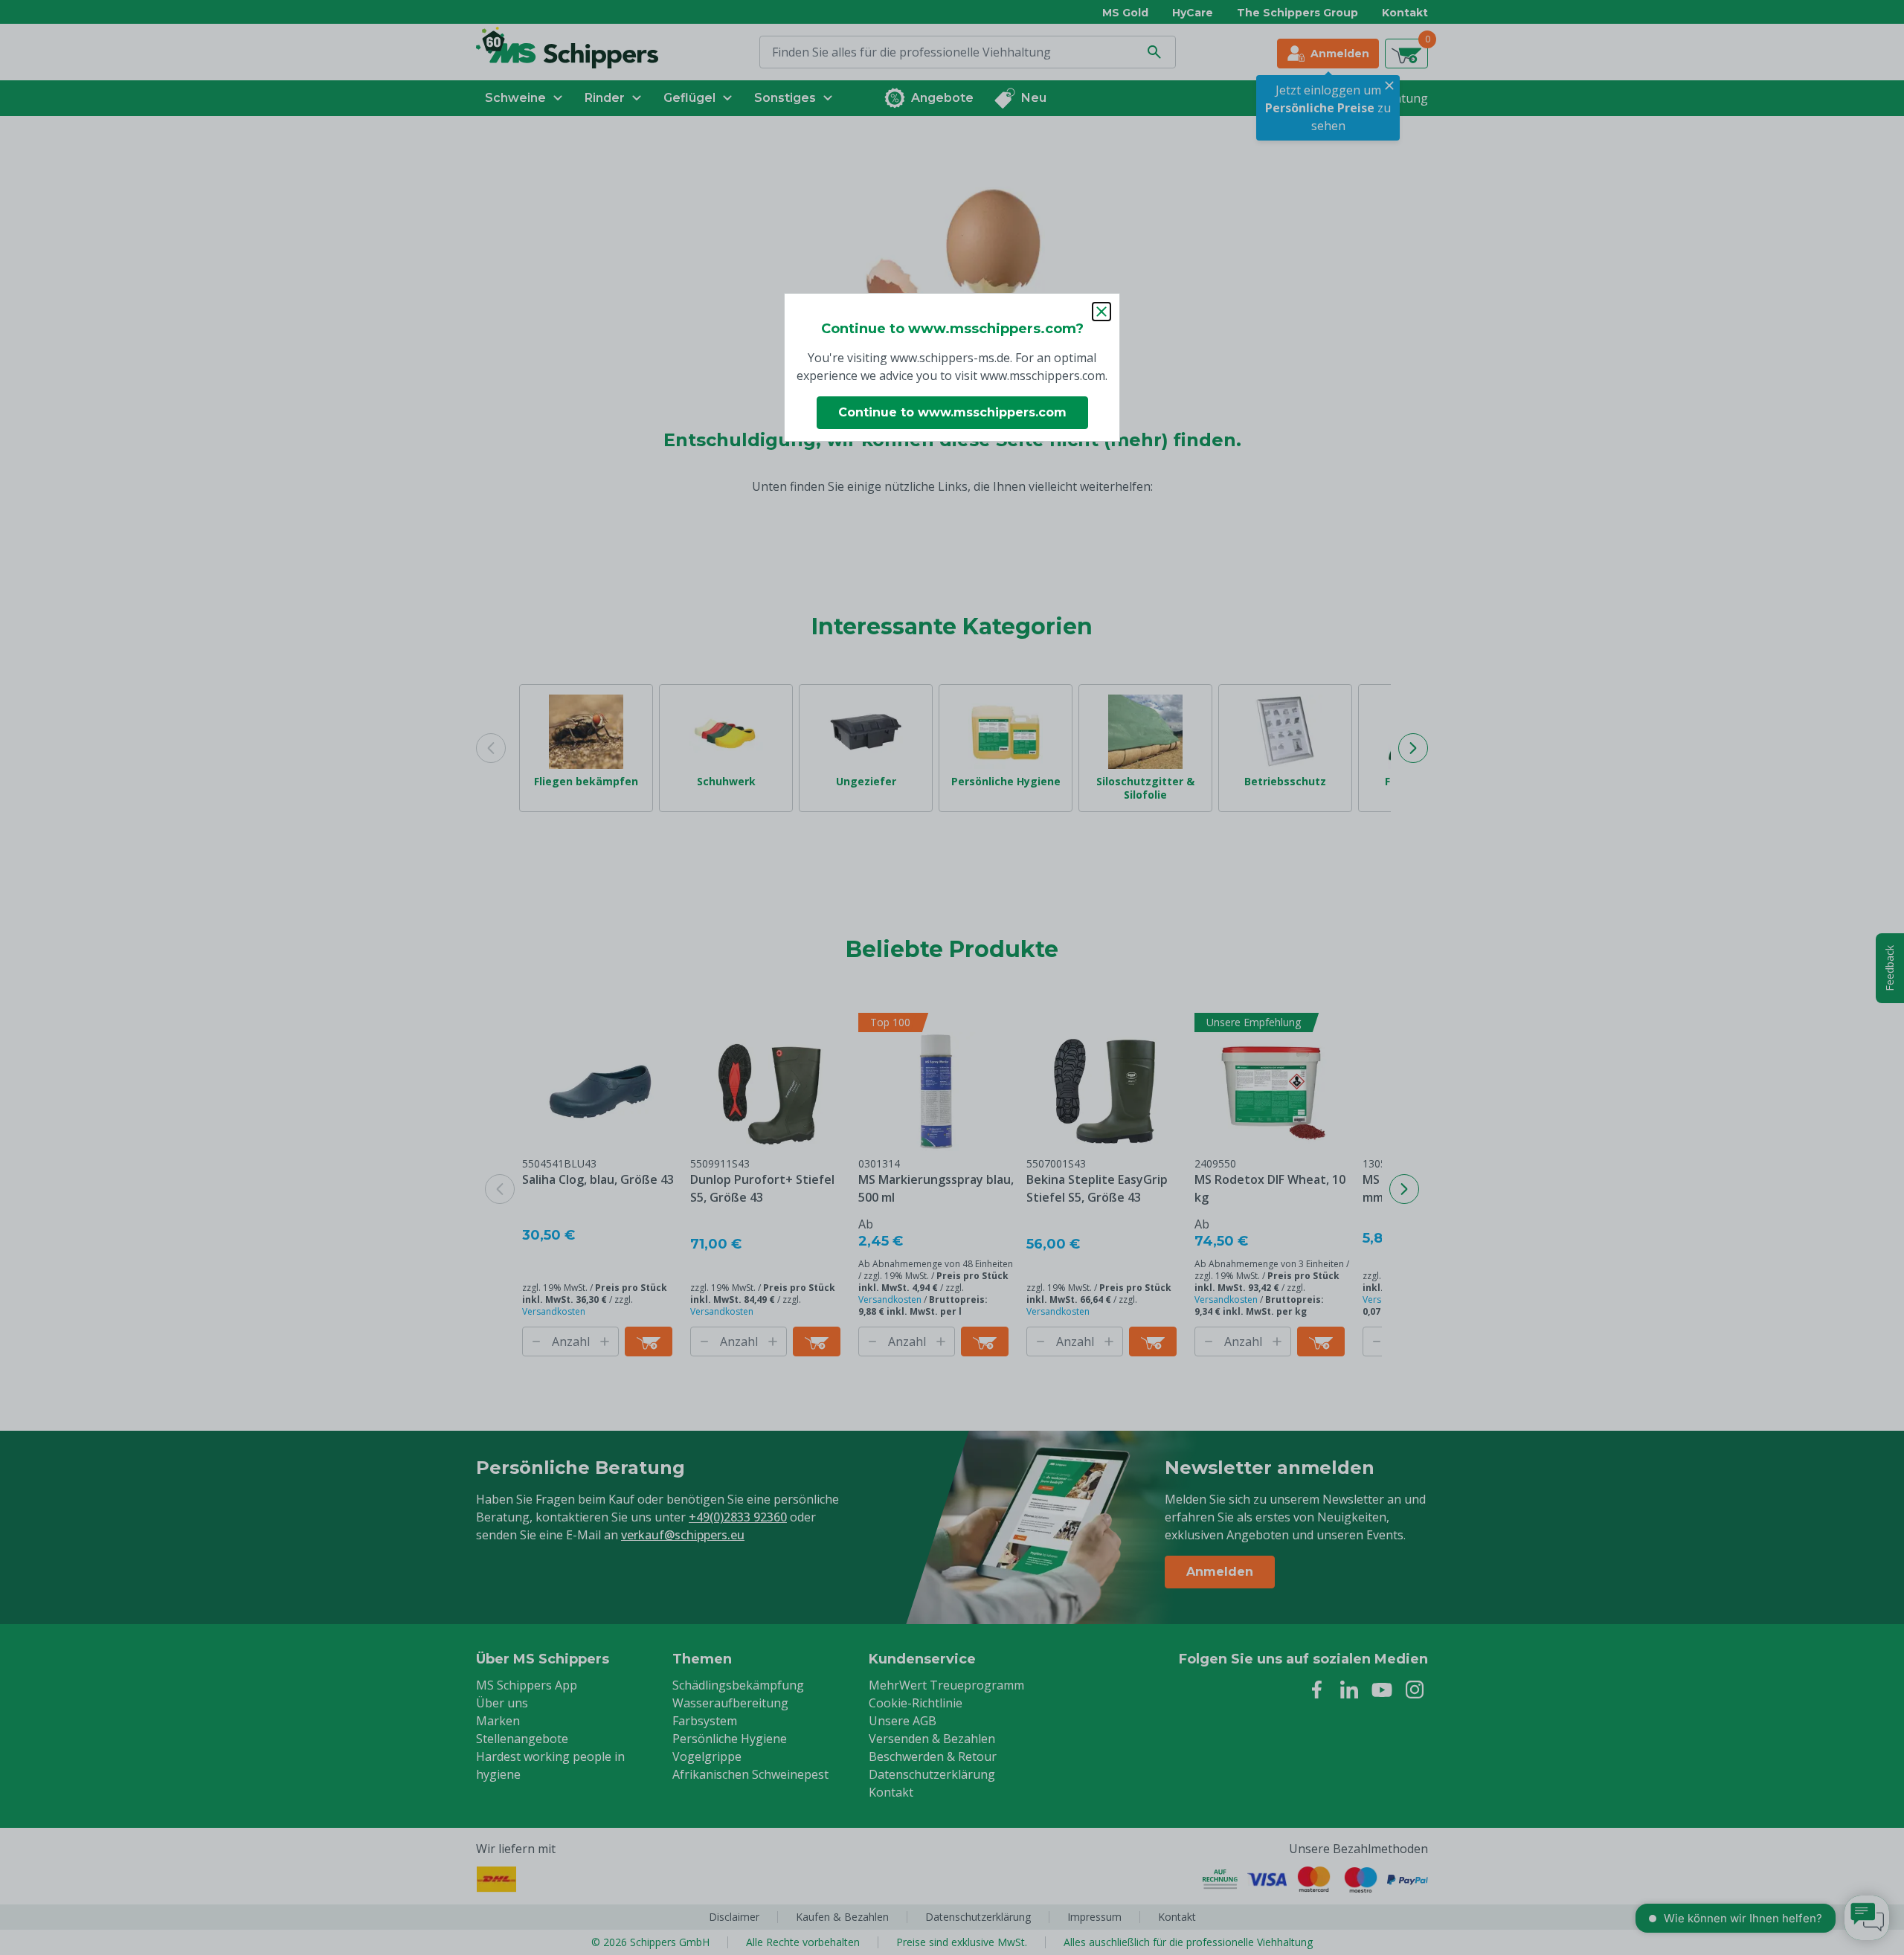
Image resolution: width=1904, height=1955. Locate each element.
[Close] (1101, 312)
